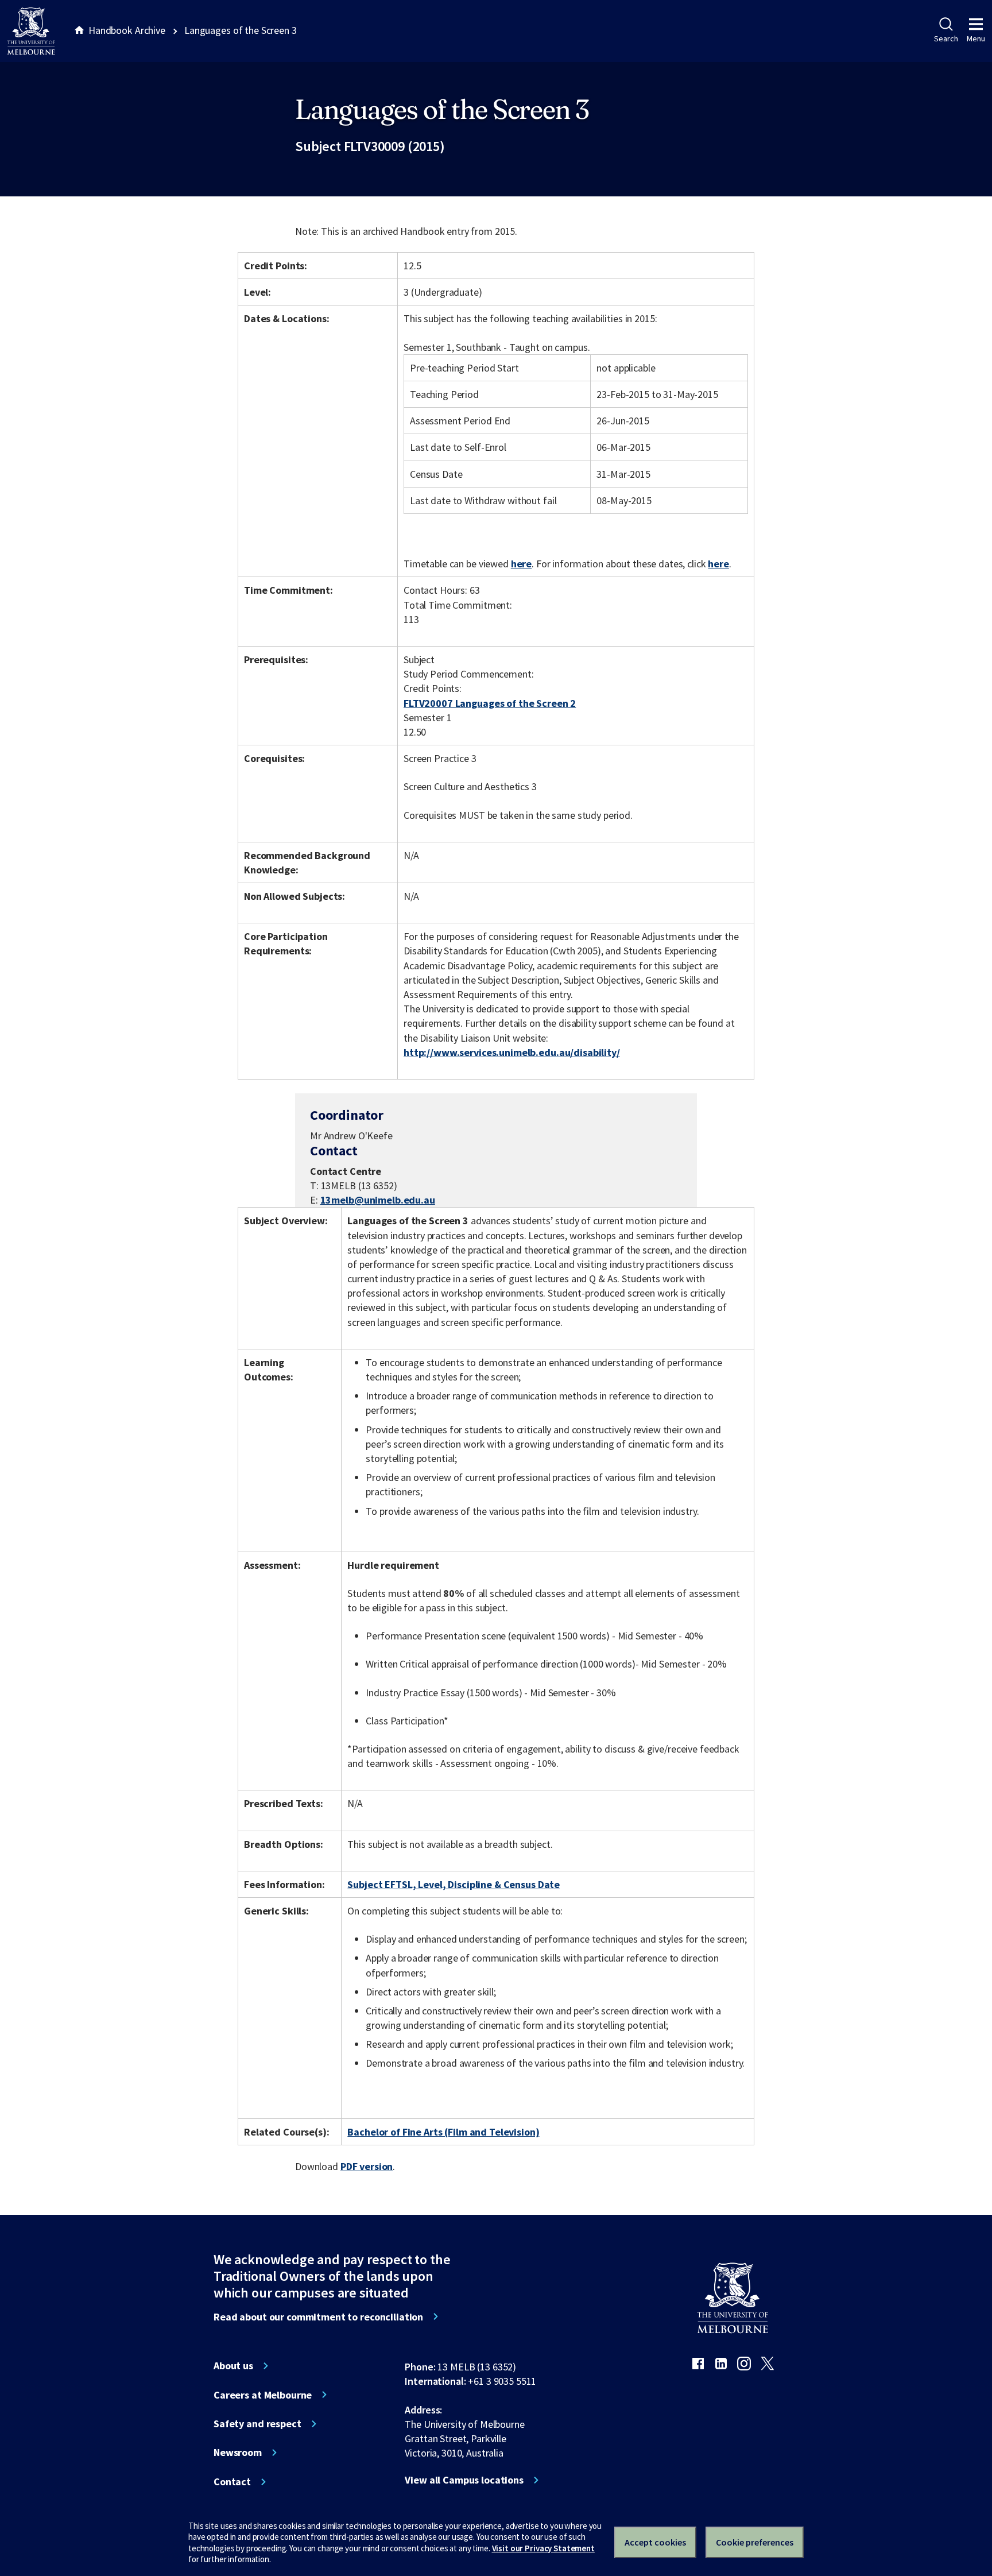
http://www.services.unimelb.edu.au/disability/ (512, 1052)
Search (946, 38)
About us (233, 2366)
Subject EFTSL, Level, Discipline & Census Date (454, 1884)
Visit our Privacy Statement (543, 2548)
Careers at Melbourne (263, 2395)
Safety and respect (257, 2424)
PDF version (367, 2166)
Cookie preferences (755, 2542)
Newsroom (238, 2453)
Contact (232, 2482)
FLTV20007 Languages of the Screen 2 (490, 703)
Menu (976, 38)
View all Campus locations (464, 2480)
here (521, 564)
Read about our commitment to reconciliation (318, 2317)
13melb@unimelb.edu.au (378, 1200)
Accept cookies (655, 2542)
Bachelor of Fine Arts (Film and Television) (443, 2132)
